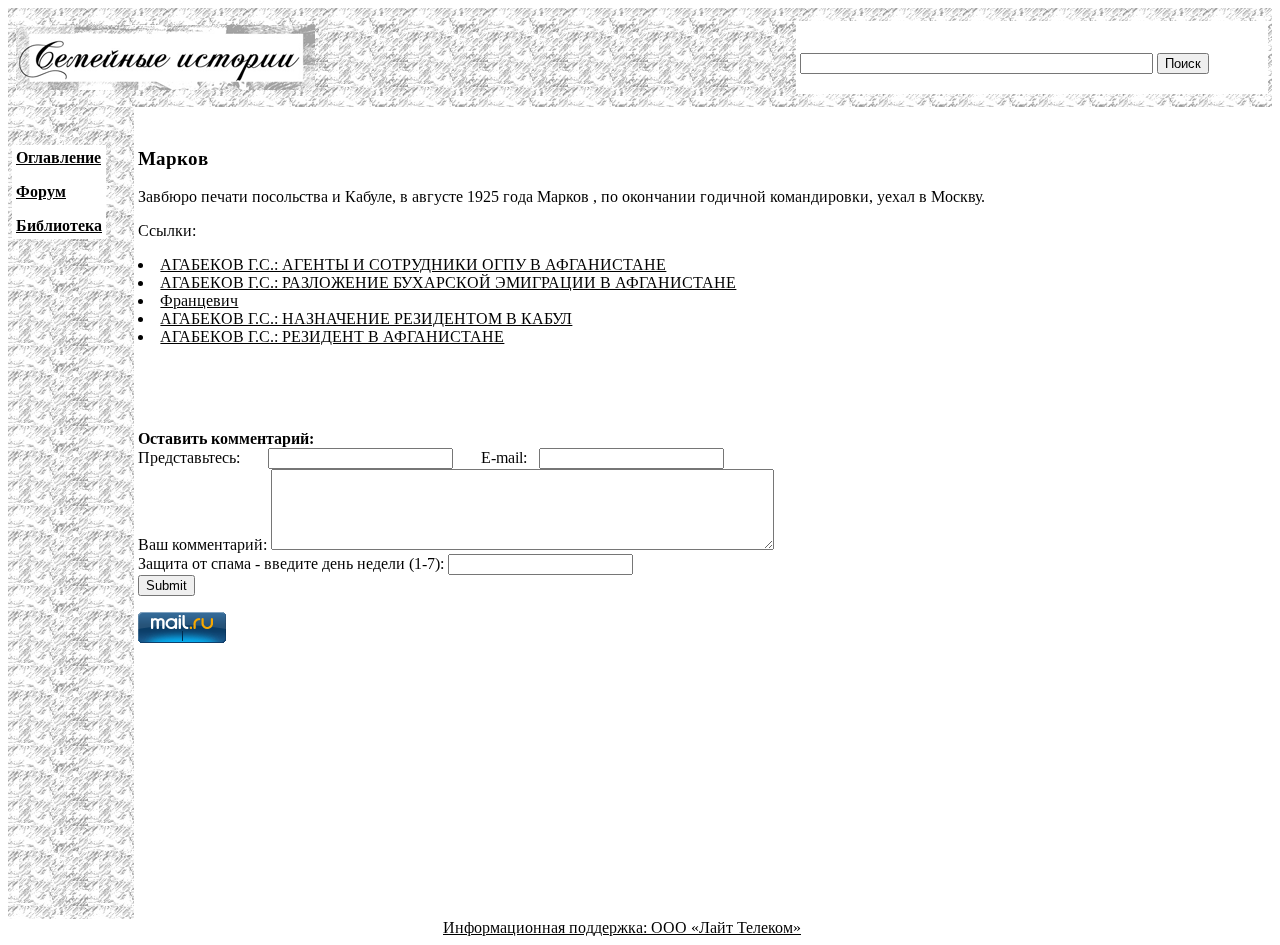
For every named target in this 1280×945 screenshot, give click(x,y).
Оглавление (58, 157)
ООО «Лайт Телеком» (726, 927)
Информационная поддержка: (547, 927)
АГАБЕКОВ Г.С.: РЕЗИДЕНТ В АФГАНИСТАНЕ (332, 336)
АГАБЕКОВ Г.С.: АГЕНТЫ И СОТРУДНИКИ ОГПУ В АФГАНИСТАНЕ (413, 264)
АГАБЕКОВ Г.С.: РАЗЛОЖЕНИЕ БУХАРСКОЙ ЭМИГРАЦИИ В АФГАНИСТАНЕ (448, 282)
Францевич (199, 300)
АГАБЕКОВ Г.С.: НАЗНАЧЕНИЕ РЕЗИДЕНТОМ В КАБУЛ (366, 318)
